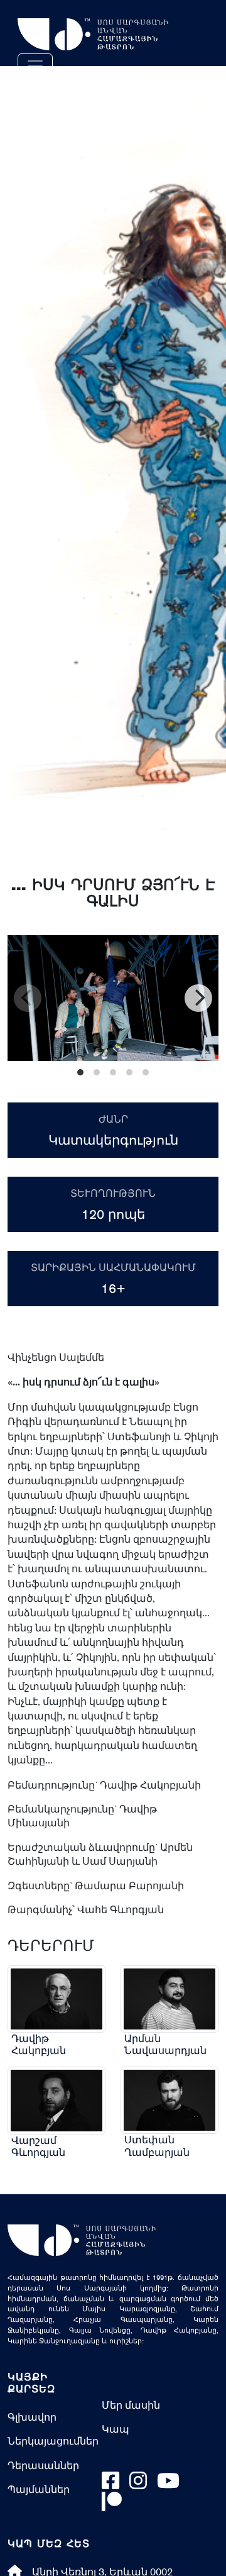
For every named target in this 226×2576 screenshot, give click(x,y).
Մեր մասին (131, 2405)
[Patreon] (112, 2505)
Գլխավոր (32, 2417)
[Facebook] (110, 2484)
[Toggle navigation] (35, 66)
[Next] (198, 998)
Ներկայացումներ (53, 2441)
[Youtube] (168, 2484)
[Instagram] (138, 2484)
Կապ (116, 2429)
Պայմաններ (39, 2489)
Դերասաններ (43, 2465)
